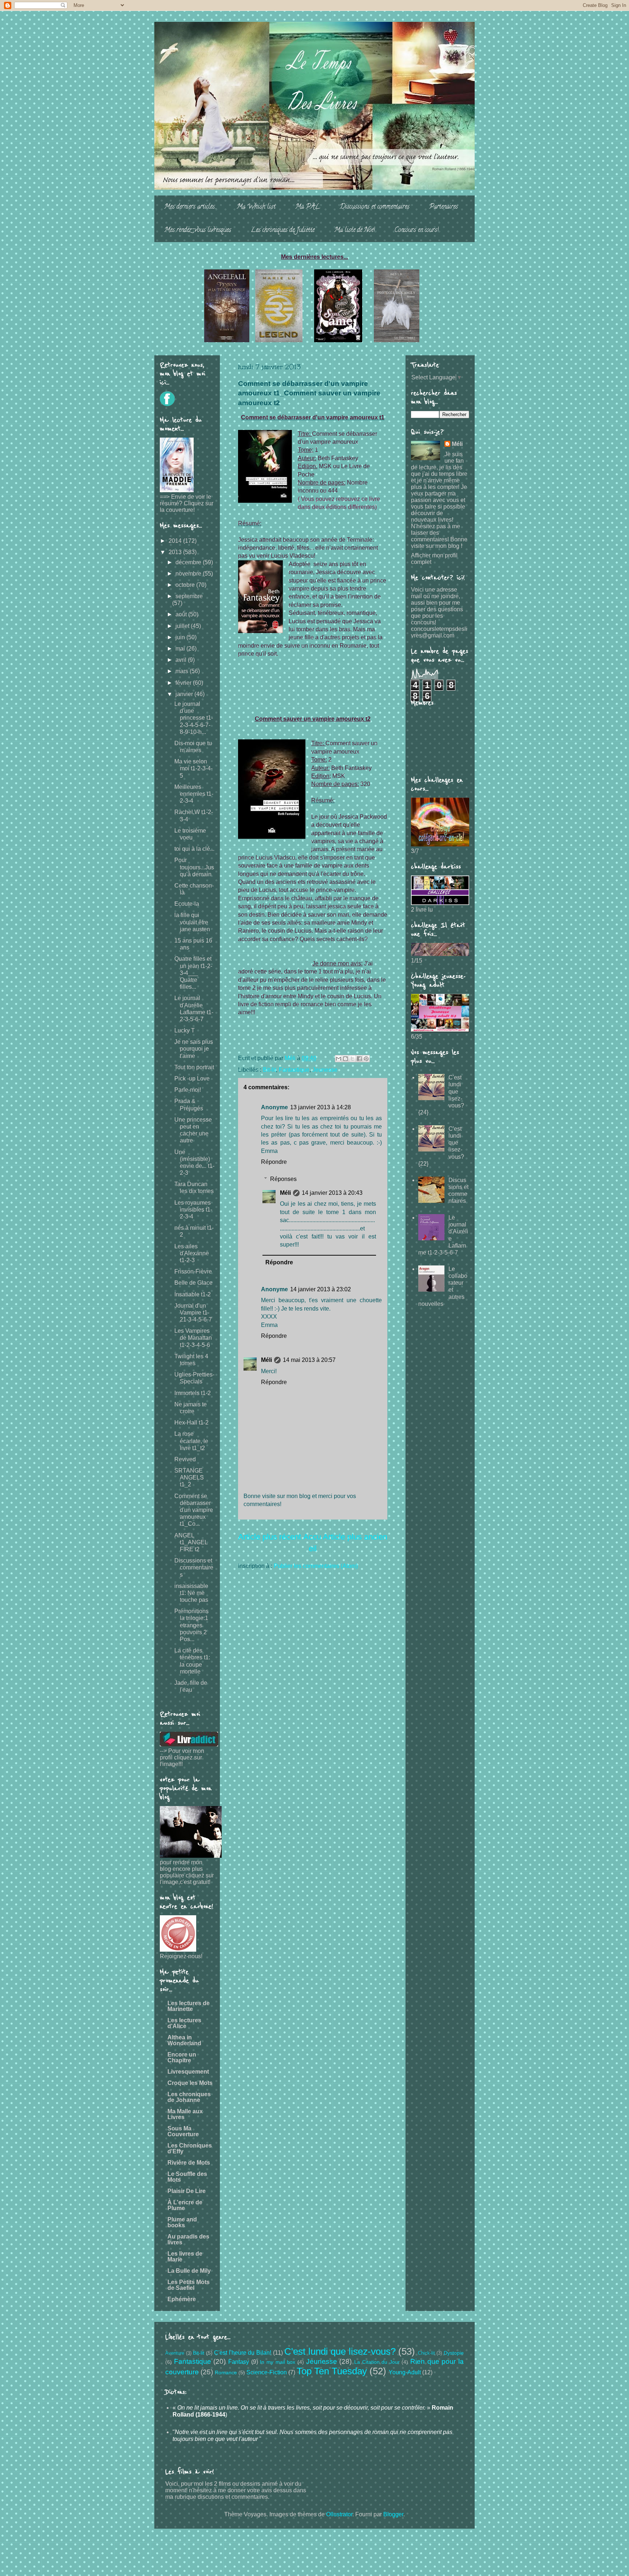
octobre (186, 585)
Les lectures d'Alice (184, 2023)
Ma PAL (308, 207)
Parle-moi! (188, 1090)
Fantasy (239, 2362)
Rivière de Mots (189, 2163)
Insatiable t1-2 (193, 1294)
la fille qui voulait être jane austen (192, 922)
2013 (176, 552)
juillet (183, 626)
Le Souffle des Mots (187, 2177)
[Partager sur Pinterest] (366, 1059)
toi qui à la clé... (194, 849)
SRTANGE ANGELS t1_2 (189, 1477)
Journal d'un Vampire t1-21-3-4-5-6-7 (193, 1313)
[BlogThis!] (345, 1059)
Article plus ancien (355, 1537)
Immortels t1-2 (193, 1393)
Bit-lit (269, 1070)
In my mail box (278, 2362)
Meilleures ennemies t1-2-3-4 (194, 794)
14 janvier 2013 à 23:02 (321, 1289)
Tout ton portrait (194, 1067)
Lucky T (185, 1030)
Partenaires (444, 207)
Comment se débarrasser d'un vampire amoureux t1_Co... (194, 1510)
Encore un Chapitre (182, 2057)
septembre (189, 596)
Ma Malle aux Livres (185, 2114)
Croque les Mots (190, 2083)
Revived (185, 1459)
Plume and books (182, 2222)
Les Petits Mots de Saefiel (189, 2285)
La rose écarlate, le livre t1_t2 (191, 1441)
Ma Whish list (256, 207)
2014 (176, 541)
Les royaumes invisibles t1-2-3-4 (193, 1210)
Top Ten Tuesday (332, 2371)
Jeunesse (325, 1070)
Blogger (393, 2514)
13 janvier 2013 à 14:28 (321, 1107)
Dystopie (454, 2353)
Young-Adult (405, 2372)
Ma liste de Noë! (355, 230)
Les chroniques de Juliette (283, 230)
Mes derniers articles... (191, 207)
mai (181, 649)
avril (182, 660)
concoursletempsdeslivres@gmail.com (439, 632)
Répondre (274, 1162)
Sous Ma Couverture (183, 2131)
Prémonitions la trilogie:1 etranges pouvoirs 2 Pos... (191, 1625)
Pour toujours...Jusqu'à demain (194, 867)
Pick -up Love (192, 1078)
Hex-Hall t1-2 (191, 1423)
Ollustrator (339, 2514)
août (182, 614)
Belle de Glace (193, 1283)
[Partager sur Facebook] (359, 1059)
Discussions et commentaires (375, 207)
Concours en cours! (417, 230)
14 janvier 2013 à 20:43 (332, 1193)
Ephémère (182, 2299)
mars (183, 671)
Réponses (283, 1179)
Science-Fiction (267, 2372)
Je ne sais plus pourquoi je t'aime (194, 1049)
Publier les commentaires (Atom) (316, 1566)
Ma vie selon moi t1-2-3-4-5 (193, 768)
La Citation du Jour (377, 2362)
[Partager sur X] (352, 1059)
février (184, 683)
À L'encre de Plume (185, 2205)
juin (181, 637)
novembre (189, 574)
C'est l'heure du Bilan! (243, 2353)
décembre (189, 562)
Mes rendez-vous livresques (198, 230)
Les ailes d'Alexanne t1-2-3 (192, 1253)
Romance (226, 2372)
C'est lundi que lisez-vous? (340, 2351)
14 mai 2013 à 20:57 (309, 1360)
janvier (185, 694)
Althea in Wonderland (184, 2040)
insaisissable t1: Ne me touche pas (191, 1593)
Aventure (175, 2353)
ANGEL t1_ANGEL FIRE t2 (191, 1542)
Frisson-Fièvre (193, 1271)
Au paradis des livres (188, 2239)
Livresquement (188, 2072)
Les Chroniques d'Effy (190, 2148)
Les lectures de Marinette (189, 2006)
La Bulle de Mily (189, 2271)
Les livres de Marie (185, 2257)
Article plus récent (270, 1537)
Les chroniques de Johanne (189, 2097)
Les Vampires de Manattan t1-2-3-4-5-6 (193, 1338)
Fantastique (294, 1070)
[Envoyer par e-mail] (339, 1059)
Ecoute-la (187, 904)
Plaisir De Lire (187, 2191)
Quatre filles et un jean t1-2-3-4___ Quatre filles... (193, 973)
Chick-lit (426, 2353)
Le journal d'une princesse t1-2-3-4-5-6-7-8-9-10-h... (194, 718)
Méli (285, 1193)
